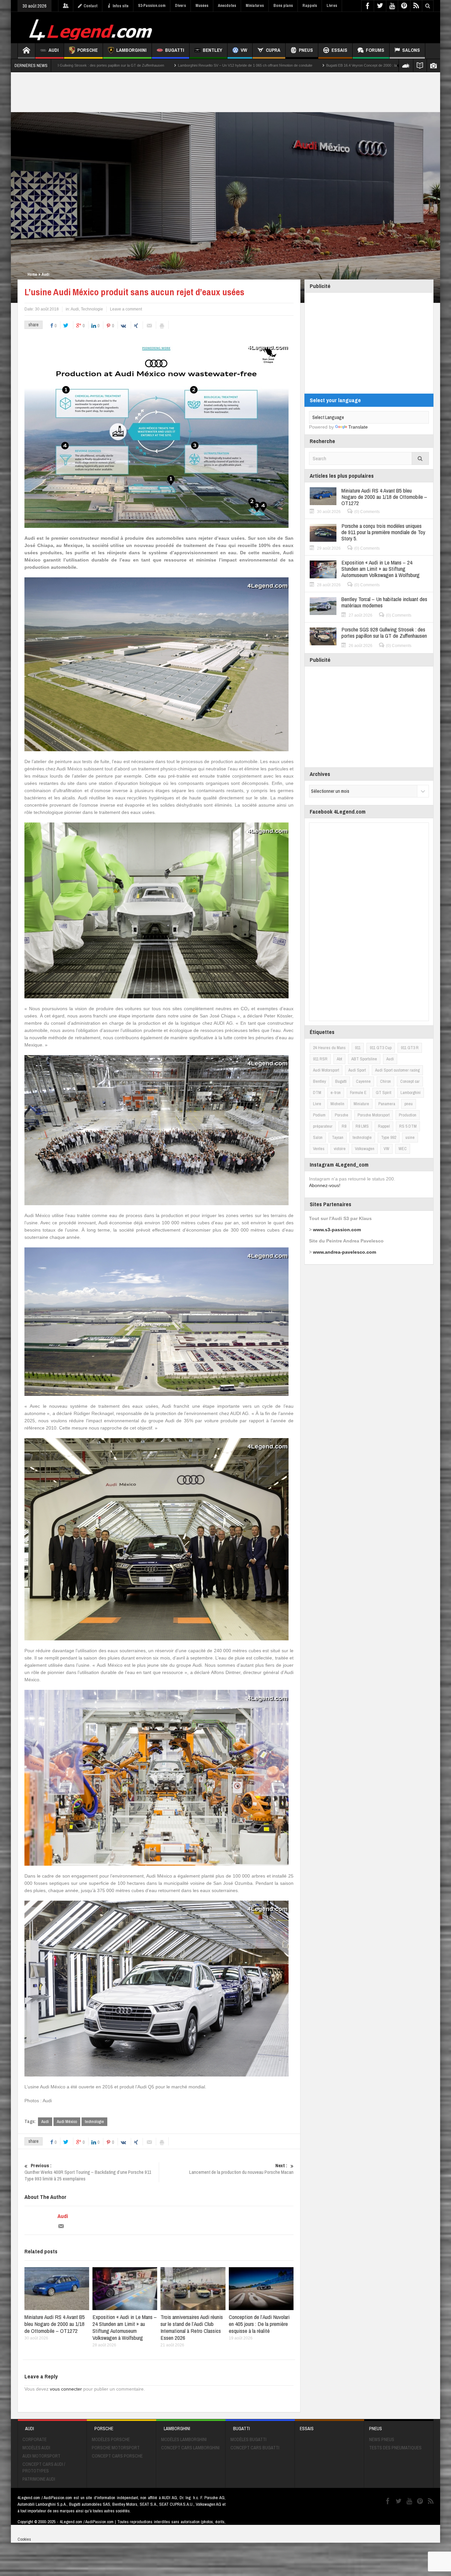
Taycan (338, 1137)
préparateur (323, 1126)
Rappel (384, 1126)
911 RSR (320, 1059)
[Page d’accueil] (26, 51)
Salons (411, 50)
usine (410, 1137)
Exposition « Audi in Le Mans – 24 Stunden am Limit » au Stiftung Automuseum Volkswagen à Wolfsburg (125, 2327)
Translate (358, 427)
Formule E (358, 1093)
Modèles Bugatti (248, 2439)
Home (32, 274)
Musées (202, 6)
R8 (344, 1126)
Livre (317, 1104)
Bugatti (175, 50)
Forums (375, 50)
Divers (180, 6)
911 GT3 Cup (381, 1048)
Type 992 (389, 1137)
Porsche (87, 50)
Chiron (385, 1081)
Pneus (306, 50)
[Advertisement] (314, 27)
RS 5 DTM (408, 1126)
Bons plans (283, 6)
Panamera (387, 1104)
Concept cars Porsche (117, 2456)
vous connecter (66, 2389)
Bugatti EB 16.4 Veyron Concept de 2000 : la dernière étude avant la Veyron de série (200, 65)
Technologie (92, 309)
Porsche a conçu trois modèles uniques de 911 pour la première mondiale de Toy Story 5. (383, 532)
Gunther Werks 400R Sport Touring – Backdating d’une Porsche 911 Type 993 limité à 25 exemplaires (88, 2172)
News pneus (382, 2439)
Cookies (24, 2539)
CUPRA (273, 50)
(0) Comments (367, 512)
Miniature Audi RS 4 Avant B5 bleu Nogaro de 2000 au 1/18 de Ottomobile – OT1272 (55, 2324)
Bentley (212, 50)
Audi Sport (357, 1070)
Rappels (310, 6)
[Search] (420, 458)
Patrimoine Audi (39, 2479)
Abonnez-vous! (325, 1185)
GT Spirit (383, 1093)
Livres (332, 6)
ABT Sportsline (364, 1059)
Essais (339, 50)
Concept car (410, 1081)
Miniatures (255, 6)
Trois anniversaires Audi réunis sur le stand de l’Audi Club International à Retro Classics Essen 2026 (192, 2327)
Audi (54, 50)
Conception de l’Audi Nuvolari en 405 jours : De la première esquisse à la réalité (259, 2324)
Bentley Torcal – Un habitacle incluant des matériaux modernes (384, 602)
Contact (90, 6)
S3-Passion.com (152, 6)
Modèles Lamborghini (184, 2439)
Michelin (337, 1104)
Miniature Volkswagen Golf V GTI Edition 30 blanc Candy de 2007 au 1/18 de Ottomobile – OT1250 (359, 65)
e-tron (336, 1093)
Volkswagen (365, 1149)
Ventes (319, 1149)
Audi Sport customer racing (397, 1070)
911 (358, 1048)
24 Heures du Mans (329, 1048)
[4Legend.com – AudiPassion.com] (92, 28)
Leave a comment (126, 309)
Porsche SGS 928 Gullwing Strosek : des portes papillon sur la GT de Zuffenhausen (384, 632)
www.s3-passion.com (337, 1230)
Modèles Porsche (111, 2439)
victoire (340, 1149)
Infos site (121, 6)
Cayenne (363, 1081)
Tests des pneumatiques (395, 2448)
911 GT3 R (410, 1048)
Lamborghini (131, 50)
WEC (403, 1149)
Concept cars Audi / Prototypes (44, 2467)
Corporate (35, 2439)
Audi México (67, 2122)
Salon (318, 1137)
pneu (409, 1104)
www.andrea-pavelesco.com (345, 1252)
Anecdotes (227, 6)
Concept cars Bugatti (255, 2448)
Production (408, 1115)
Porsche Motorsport (374, 1115)
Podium (319, 1115)
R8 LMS (362, 1126)
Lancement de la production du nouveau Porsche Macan (241, 2169)
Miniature (361, 1104)
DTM (317, 1093)
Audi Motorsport (326, 1070)
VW (244, 50)
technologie (94, 2122)
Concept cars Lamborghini (190, 2448)
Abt (339, 1059)
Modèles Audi (36, 2448)
